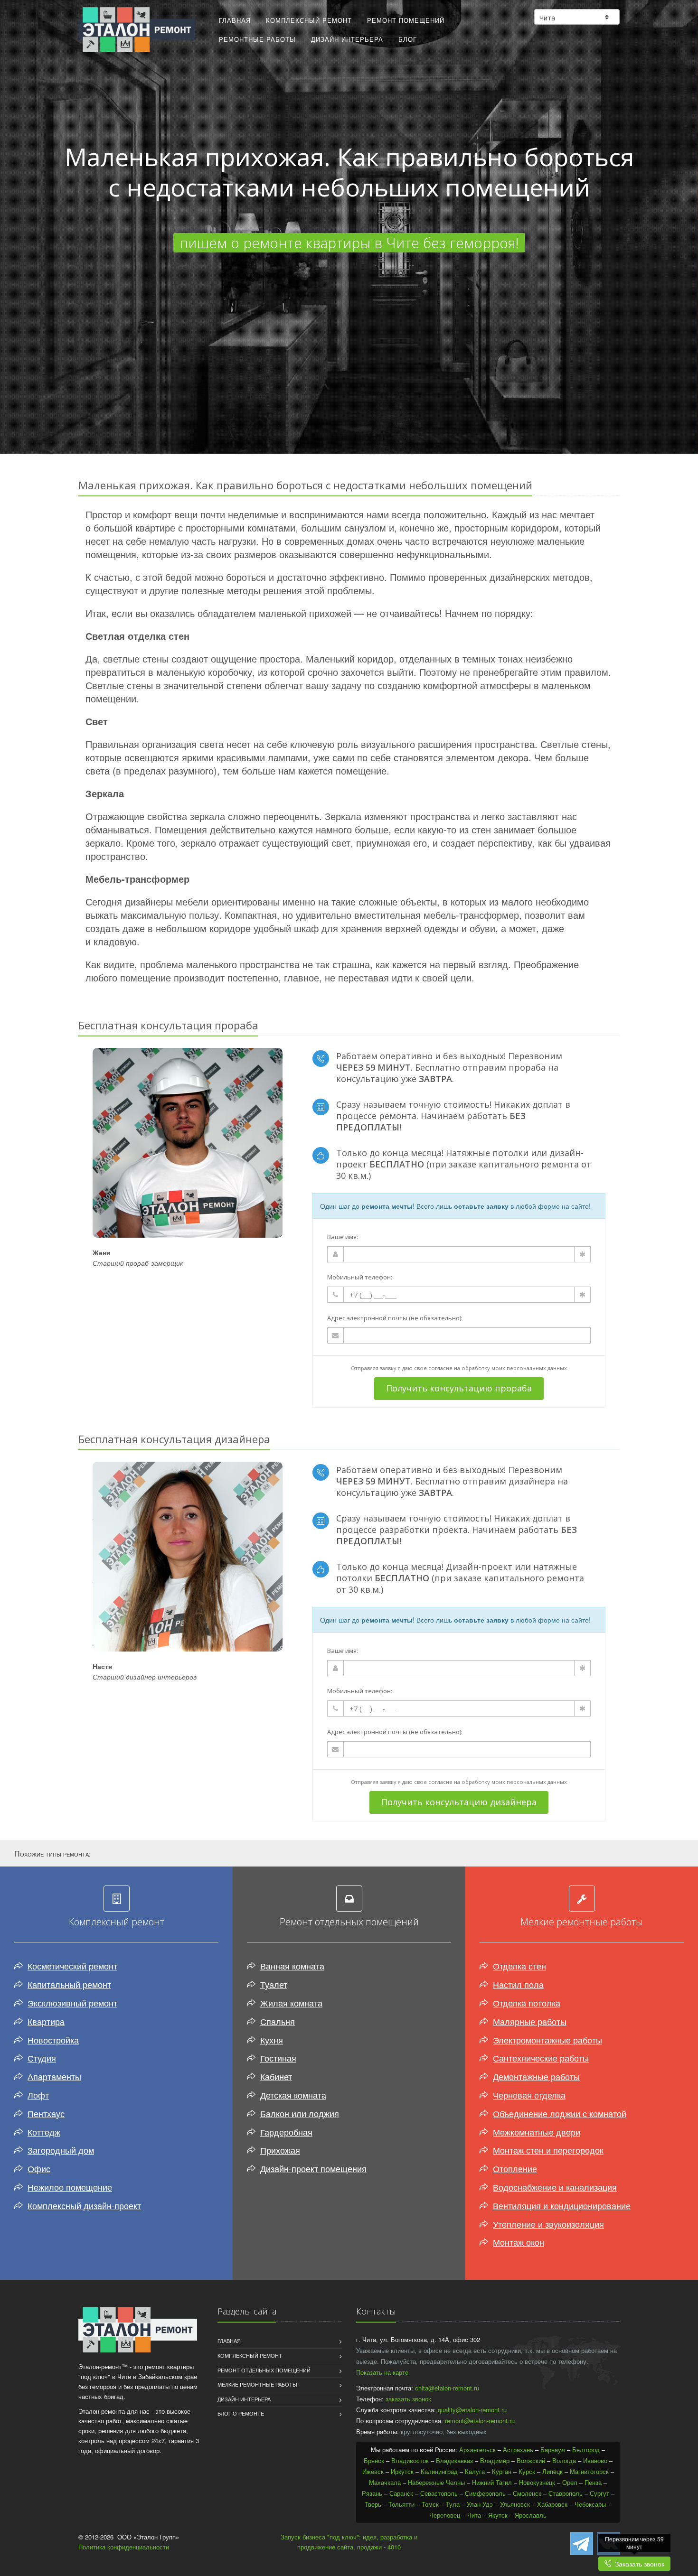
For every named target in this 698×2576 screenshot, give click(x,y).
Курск (527, 2471)
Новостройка (53, 2040)
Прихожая (280, 2150)
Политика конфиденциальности (124, 2547)
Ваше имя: (343, 1237)
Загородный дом (61, 2150)
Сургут (599, 2493)
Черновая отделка (529, 2095)
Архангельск (477, 2450)
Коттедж (44, 2132)
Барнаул (553, 2450)
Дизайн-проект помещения (313, 2168)
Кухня (272, 2040)
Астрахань (518, 2450)
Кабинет (276, 2076)
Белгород (586, 2450)
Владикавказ (454, 2460)
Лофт (38, 2095)
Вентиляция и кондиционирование (562, 2205)
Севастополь (439, 2493)
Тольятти (401, 2504)
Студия (42, 2058)
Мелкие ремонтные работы (257, 2384)
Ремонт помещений (406, 20)
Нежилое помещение (70, 2187)
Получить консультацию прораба (459, 1388)
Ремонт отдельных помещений (264, 2370)
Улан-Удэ (480, 2504)
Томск (430, 2504)
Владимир (495, 2460)
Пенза (593, 2482)
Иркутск (402, 2471)
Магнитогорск (589, 2471)
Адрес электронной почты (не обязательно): (395, 1318)
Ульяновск (515, 2504)
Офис (39, 2168)
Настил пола (518, 1984)
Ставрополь (566, 2493)
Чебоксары (590, 2504)
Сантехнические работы (541, 2058)
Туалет (274, 1984)
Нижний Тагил (492, 2482)
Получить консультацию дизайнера (459, 1802)
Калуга (475, 2471)
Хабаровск (552, 2504)
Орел (570, 2482)
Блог (408, 39)
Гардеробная (286, 2132)
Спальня (278, 2021)
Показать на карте (382, 2372)
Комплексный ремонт (309, 20)
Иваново (595, 2460)
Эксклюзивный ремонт (72, 2003)
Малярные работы (530, 2021)
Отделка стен (519, 1966)
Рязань (372, 2493)
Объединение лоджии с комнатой (560, 2113)
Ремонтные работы (257, 39)
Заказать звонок (638, 2564)
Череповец (445, 2515)
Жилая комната (291, 2003)
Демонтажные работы (536, 2076)
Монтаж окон (519, 2242)
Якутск (498, 2515)
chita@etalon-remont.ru (447, 2388)
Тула (453, 2504)
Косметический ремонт (72, 1966)
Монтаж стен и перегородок (548, 2150)
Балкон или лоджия (300, 2113)
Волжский (531, 2460)
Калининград (439, 2471)
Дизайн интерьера (347, 39)
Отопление (515, 2168)
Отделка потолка (527, 2003)
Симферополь (485, 2493)
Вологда (564, 2460)
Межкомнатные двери (537, 2132)
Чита (474, 2515)
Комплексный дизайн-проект (84, 2205)
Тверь (373, 2504)
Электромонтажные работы (547, 2040)
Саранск (401, 2493)
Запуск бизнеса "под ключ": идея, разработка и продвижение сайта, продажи (349, 2542)
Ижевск (373, 2471)
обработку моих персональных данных (514, 1368)
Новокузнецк (537, 2482)
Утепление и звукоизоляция (548, 2224)
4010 (394, 2547)
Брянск (374, 2460)
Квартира (46, 2021)
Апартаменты (54, 2076)
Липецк (552, 2471)
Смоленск (527, 2493)
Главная (235, 20)
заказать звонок (408, 2399)
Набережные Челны (436, 2482)
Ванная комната (292, 1966)
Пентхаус (46, 2113)
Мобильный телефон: (360, 1277)
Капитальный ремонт (69, 1984)
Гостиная (278, 2058)
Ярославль (531, 2515)
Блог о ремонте (241, 2413)
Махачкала (385, 2482)
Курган (502, 2471)
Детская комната (293, 2095)
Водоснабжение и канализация (555, 2187)
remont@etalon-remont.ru (480, 2421)
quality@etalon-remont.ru (472, 2410)
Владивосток (410, 2460)
